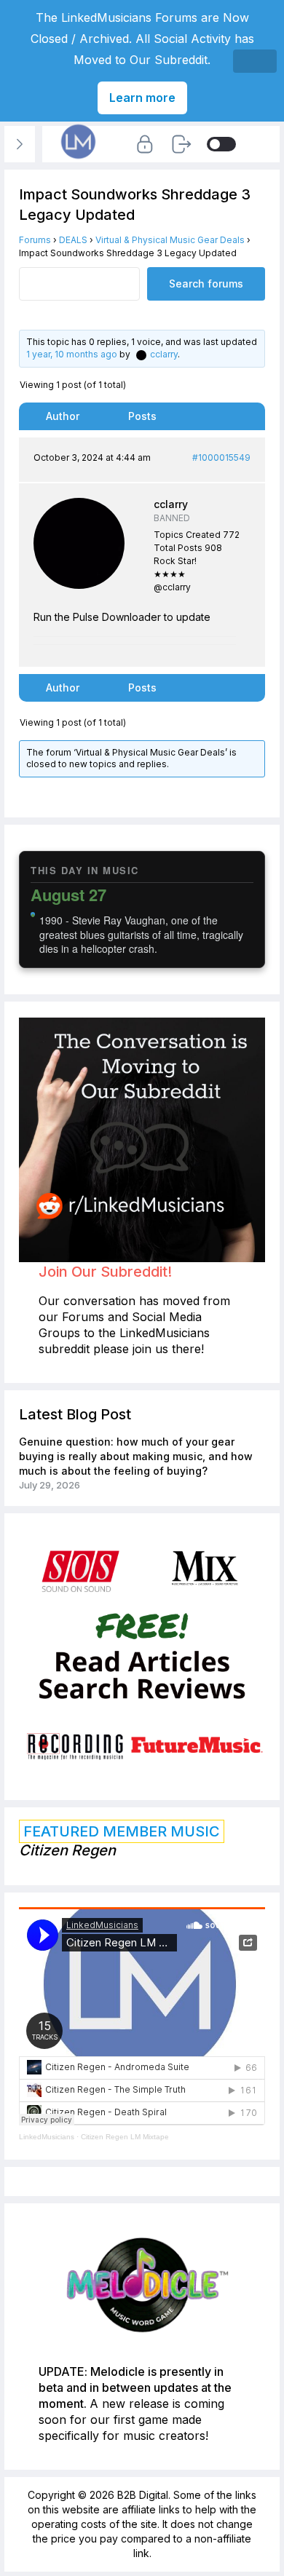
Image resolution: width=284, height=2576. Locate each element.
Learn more (142, 98)
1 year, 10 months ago (72, 354)
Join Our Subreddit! (105, 1272)
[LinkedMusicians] (79, 159)
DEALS (73, 240)
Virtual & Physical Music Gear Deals (170, 240)
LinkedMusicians (47, 2137)
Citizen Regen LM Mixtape (125, 2137)
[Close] (255, 61)
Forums (35, 240)
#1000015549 (221, 457)
